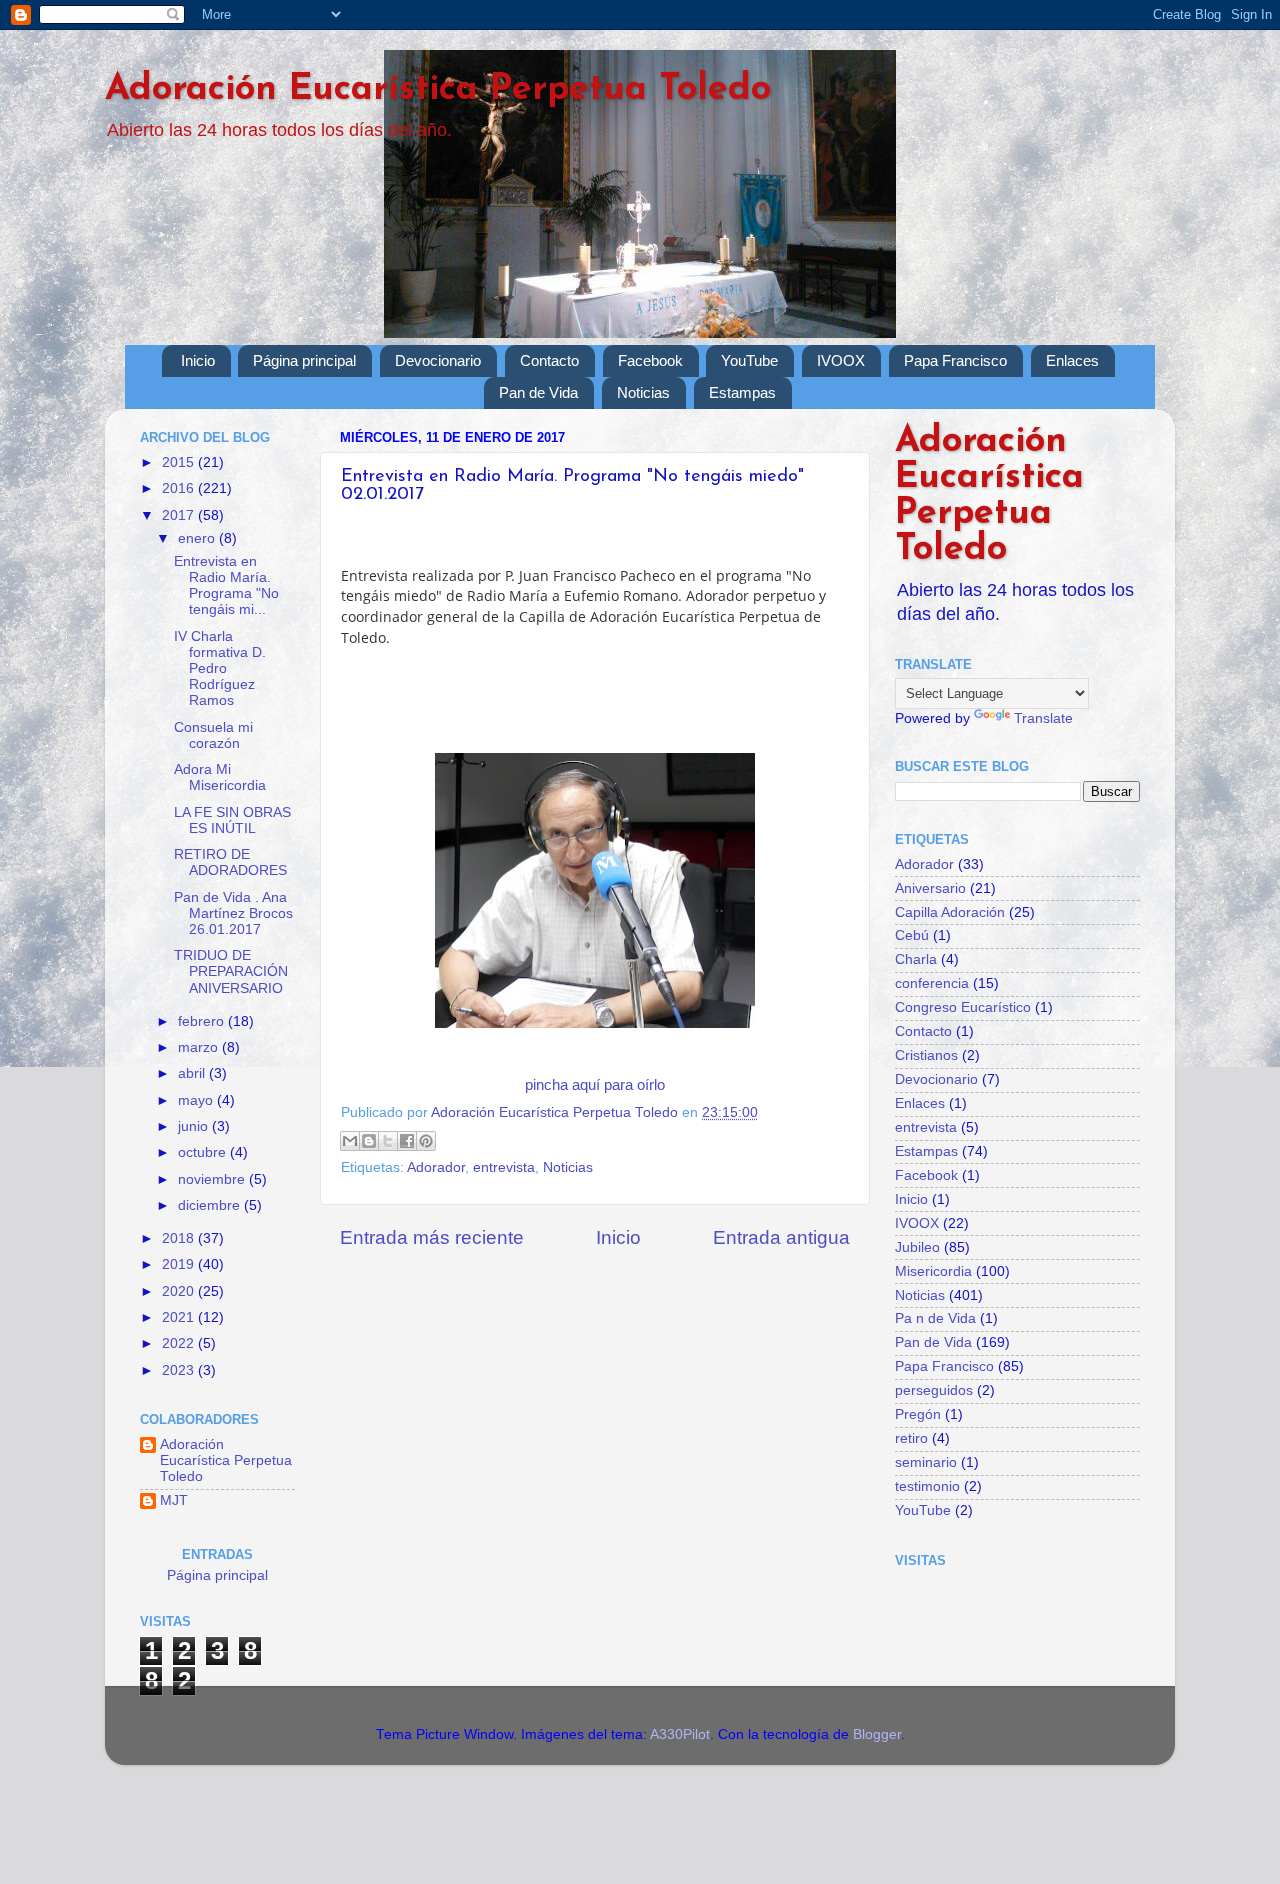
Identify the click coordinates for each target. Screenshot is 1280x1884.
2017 (180, 515)
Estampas (742, 392)
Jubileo (917, 1247)
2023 (180, 1370)
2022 (180, 1343)
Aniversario (930, 888)
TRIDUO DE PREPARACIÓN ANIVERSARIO (231, 971)
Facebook (650, 360)
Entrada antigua (781, 1237)
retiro (911, 1438)
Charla (916, 959)
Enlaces (1072, 360)
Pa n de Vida (935, 1318)
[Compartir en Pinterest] (426, 1141)
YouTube (749, 360)
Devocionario (438, 360)
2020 (180, 1291)
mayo (197, 1100)
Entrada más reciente (432, 1237)
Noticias (643, 392)
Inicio (198, 360)
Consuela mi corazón (213, 735)
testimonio (927, 1486)
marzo (200, 1047)
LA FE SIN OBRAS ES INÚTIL (232, 820)
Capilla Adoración (950, 912)
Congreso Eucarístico (963, 1007)
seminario (926, 1462)
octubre (204, 1152)
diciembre (211, 1205)
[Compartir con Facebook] (407, 1141)
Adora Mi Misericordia (220, 777)
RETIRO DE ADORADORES (230, 862)
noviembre (213, 1179)
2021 (180, 1317)
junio (195, 1126)
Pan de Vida (538, 392)
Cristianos (926, 1055)
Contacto (549, 360)
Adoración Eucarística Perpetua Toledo (438, 90)
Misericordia (933, 1271)
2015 (180, 462)
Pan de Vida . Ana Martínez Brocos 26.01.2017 (233, 913)
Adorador (436, 1167)
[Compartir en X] (388, 1141)
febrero (203, 1021)
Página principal (304, 360)
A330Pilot (680, 1734)
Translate (1043, 718)
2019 (180, 1264)
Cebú (912, 935)
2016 (180, 488)
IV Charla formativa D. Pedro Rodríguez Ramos (220, 669)
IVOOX (841, 360)
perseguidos (934, 1390)
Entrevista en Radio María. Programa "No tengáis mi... (226, 586)
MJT (174, 1500)
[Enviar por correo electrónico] (350, 1141)
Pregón (918, 1414)
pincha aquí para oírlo (595, 1085)
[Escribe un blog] (369, 1141)
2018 (180, 1238)
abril (193, 1073)
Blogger (877, 1734)
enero (198, 538)
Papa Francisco (955, 360)
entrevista (504, 1167)
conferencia (932, 983)
